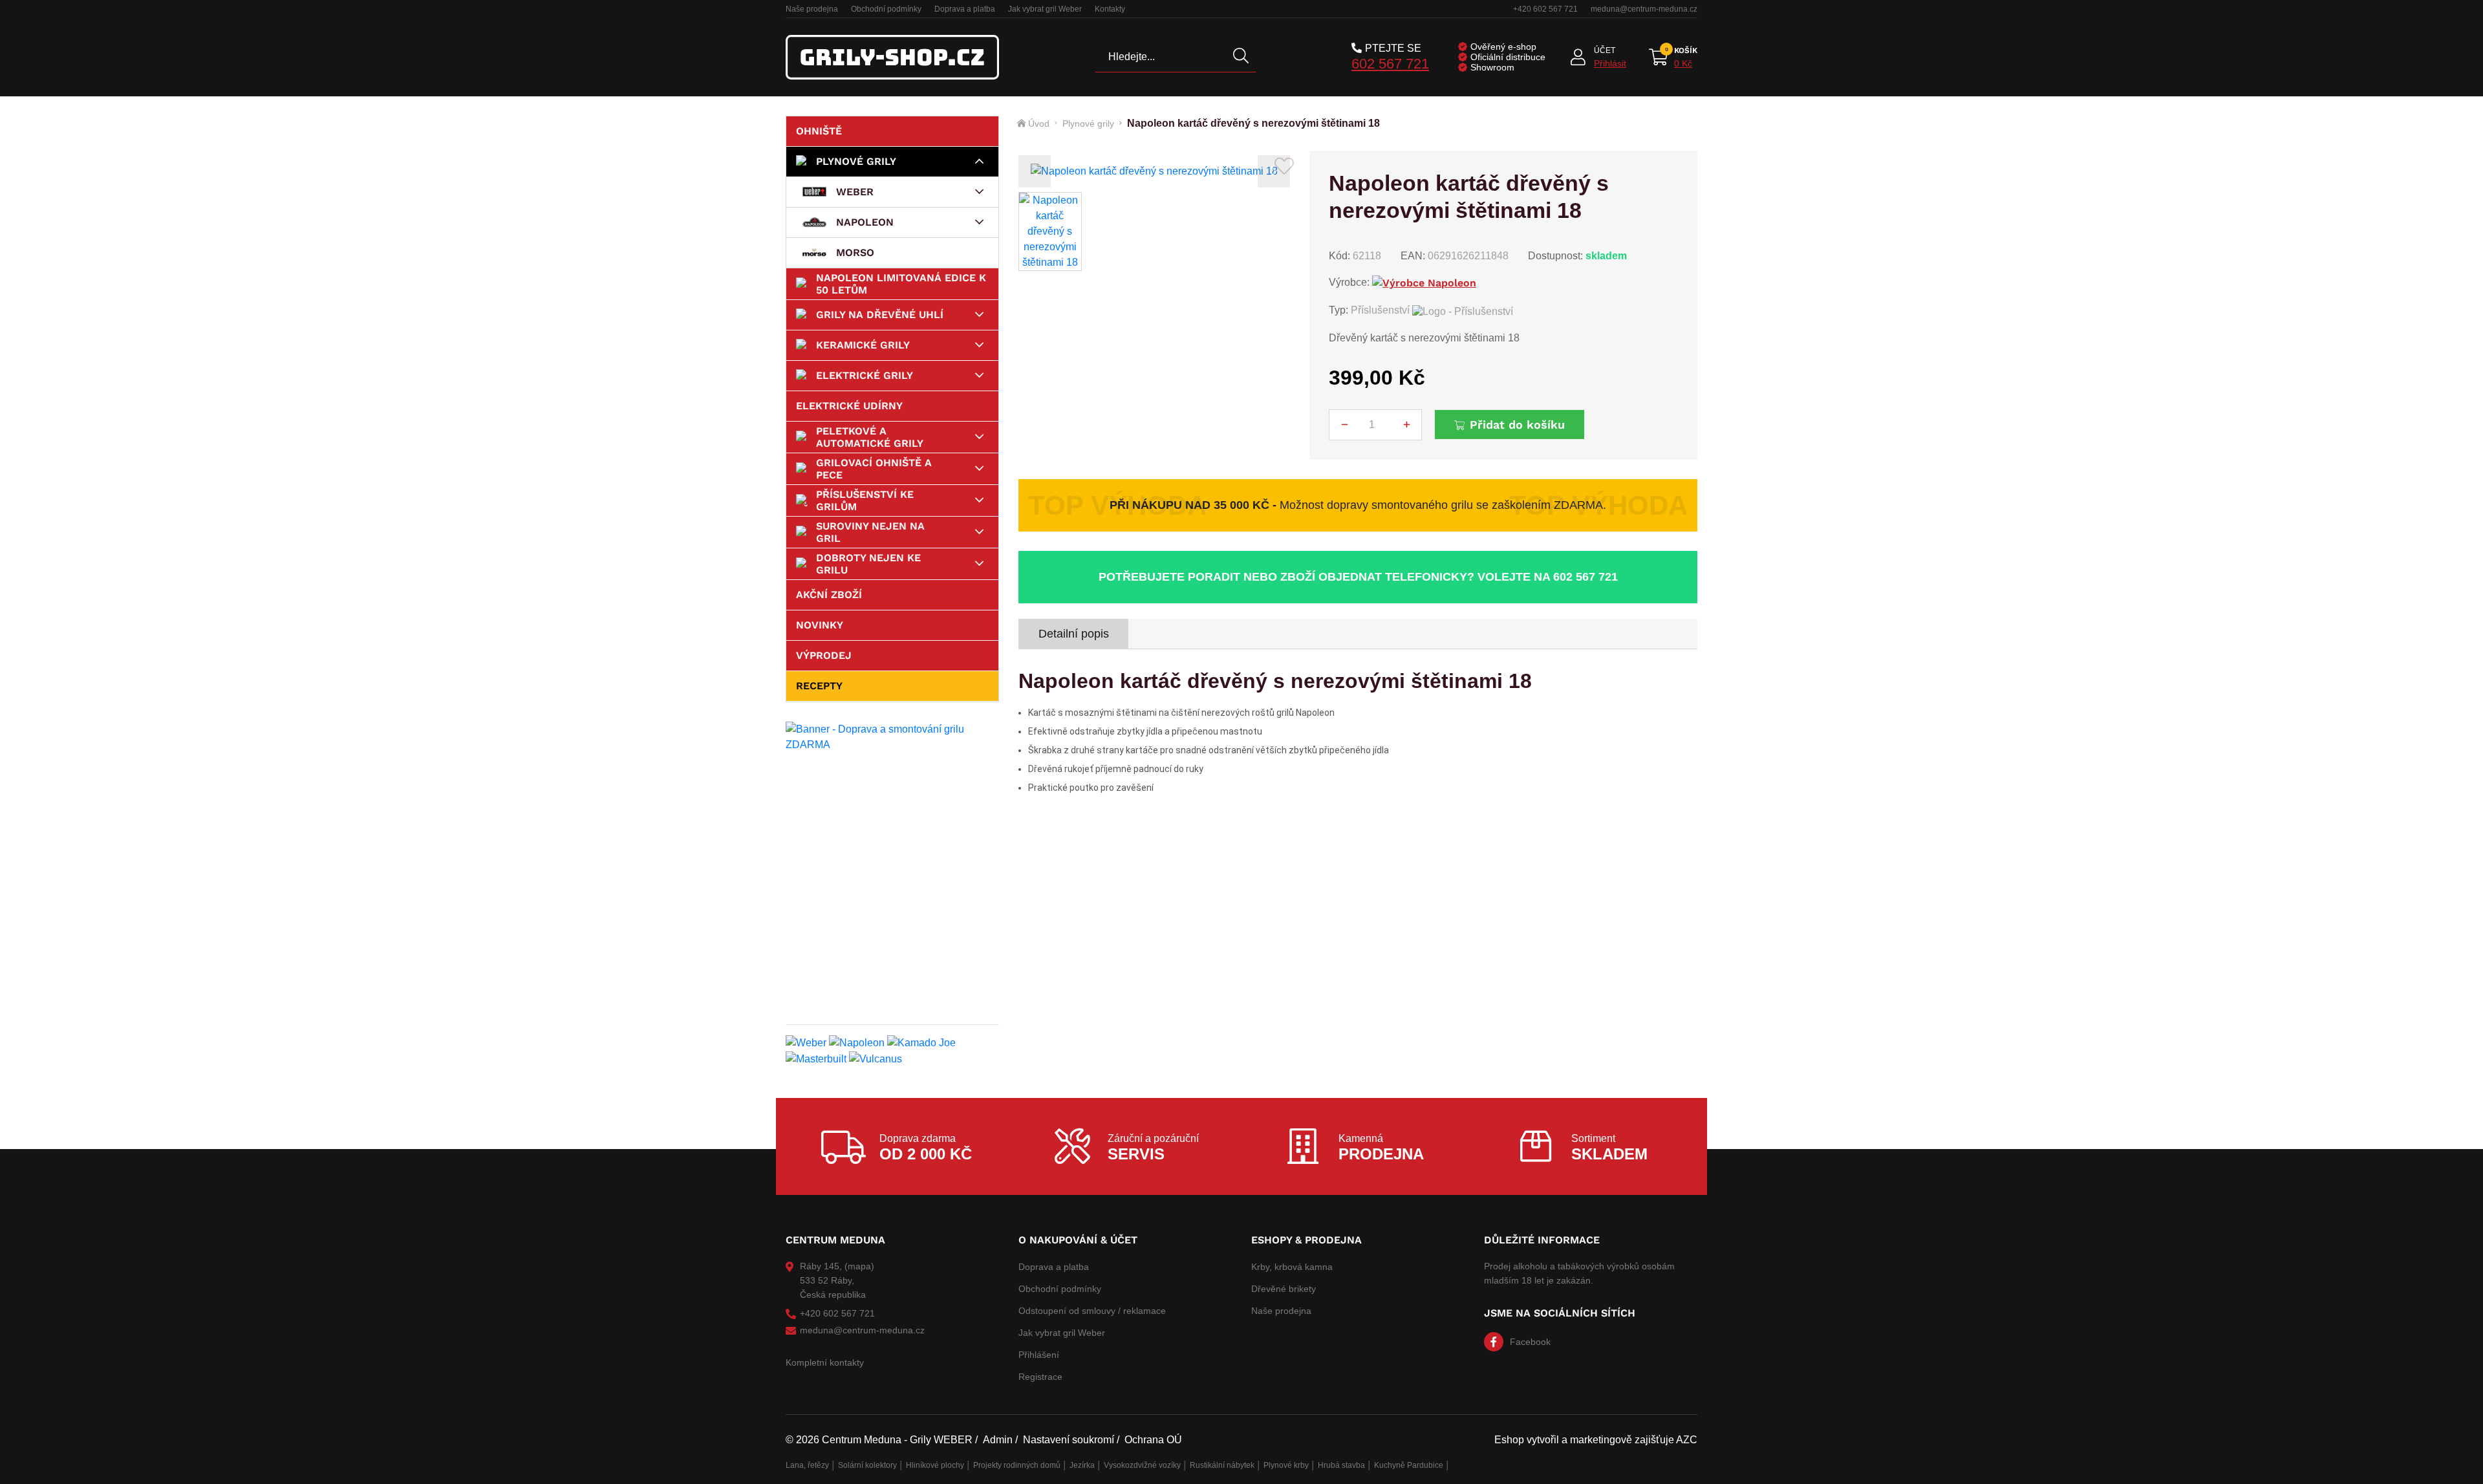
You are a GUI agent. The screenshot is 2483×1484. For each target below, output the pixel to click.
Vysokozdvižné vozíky (1142, 1465)
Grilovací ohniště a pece (874, 469)
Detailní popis (1074, 634)
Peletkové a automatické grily (870, 437)
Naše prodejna (812, 9)
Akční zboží (829, 595)
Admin (998, 1440)
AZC (1687, 1440)
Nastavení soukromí (1069, 1440)
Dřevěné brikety (1284, 1289)
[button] (1035, 171)
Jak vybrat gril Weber (1045, 9)
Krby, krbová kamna (1292, 1267)
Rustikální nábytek (1222, 1465)
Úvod (1039, 124)
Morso (855, 253)
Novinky (820, 625)
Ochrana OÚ (1153, 1440)
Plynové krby (1286, 1465)
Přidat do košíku (1517, 425)
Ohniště (819, 131)
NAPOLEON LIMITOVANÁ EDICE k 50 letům (901, 284)
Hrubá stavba (1341, 1465)
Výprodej (824, 655)
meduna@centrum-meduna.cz (1644, 9)
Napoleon (865, 222)
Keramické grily (863, 345)
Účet (1605, 50)
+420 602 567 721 (1545, 9)
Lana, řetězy (807, 1465)
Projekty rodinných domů (1017, 1465)
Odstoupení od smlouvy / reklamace (1092, 1311)
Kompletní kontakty (825, 1362)
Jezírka (1082, 1465)
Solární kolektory (867, 1465)
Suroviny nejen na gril (870, 532)
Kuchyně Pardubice (1409, 1465)
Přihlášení (1039, 1355)
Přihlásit (1610, 63)
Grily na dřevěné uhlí (880, 315)
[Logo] (892, 57)
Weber (855, 192)
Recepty (819, 686)
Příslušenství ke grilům (865, 500)
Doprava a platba (965, 9)
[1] (1241, 57)
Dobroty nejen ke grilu (868, 564)
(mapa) (859, 1266)
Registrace (1040, 1377)
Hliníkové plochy (935, 1465)
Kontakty (1110, 9)
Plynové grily (856, 161)
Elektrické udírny (849, 406)
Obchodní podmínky (886, 9)
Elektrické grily (865, 375)
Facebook (1530, 1342)
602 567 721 (1390, 64)
